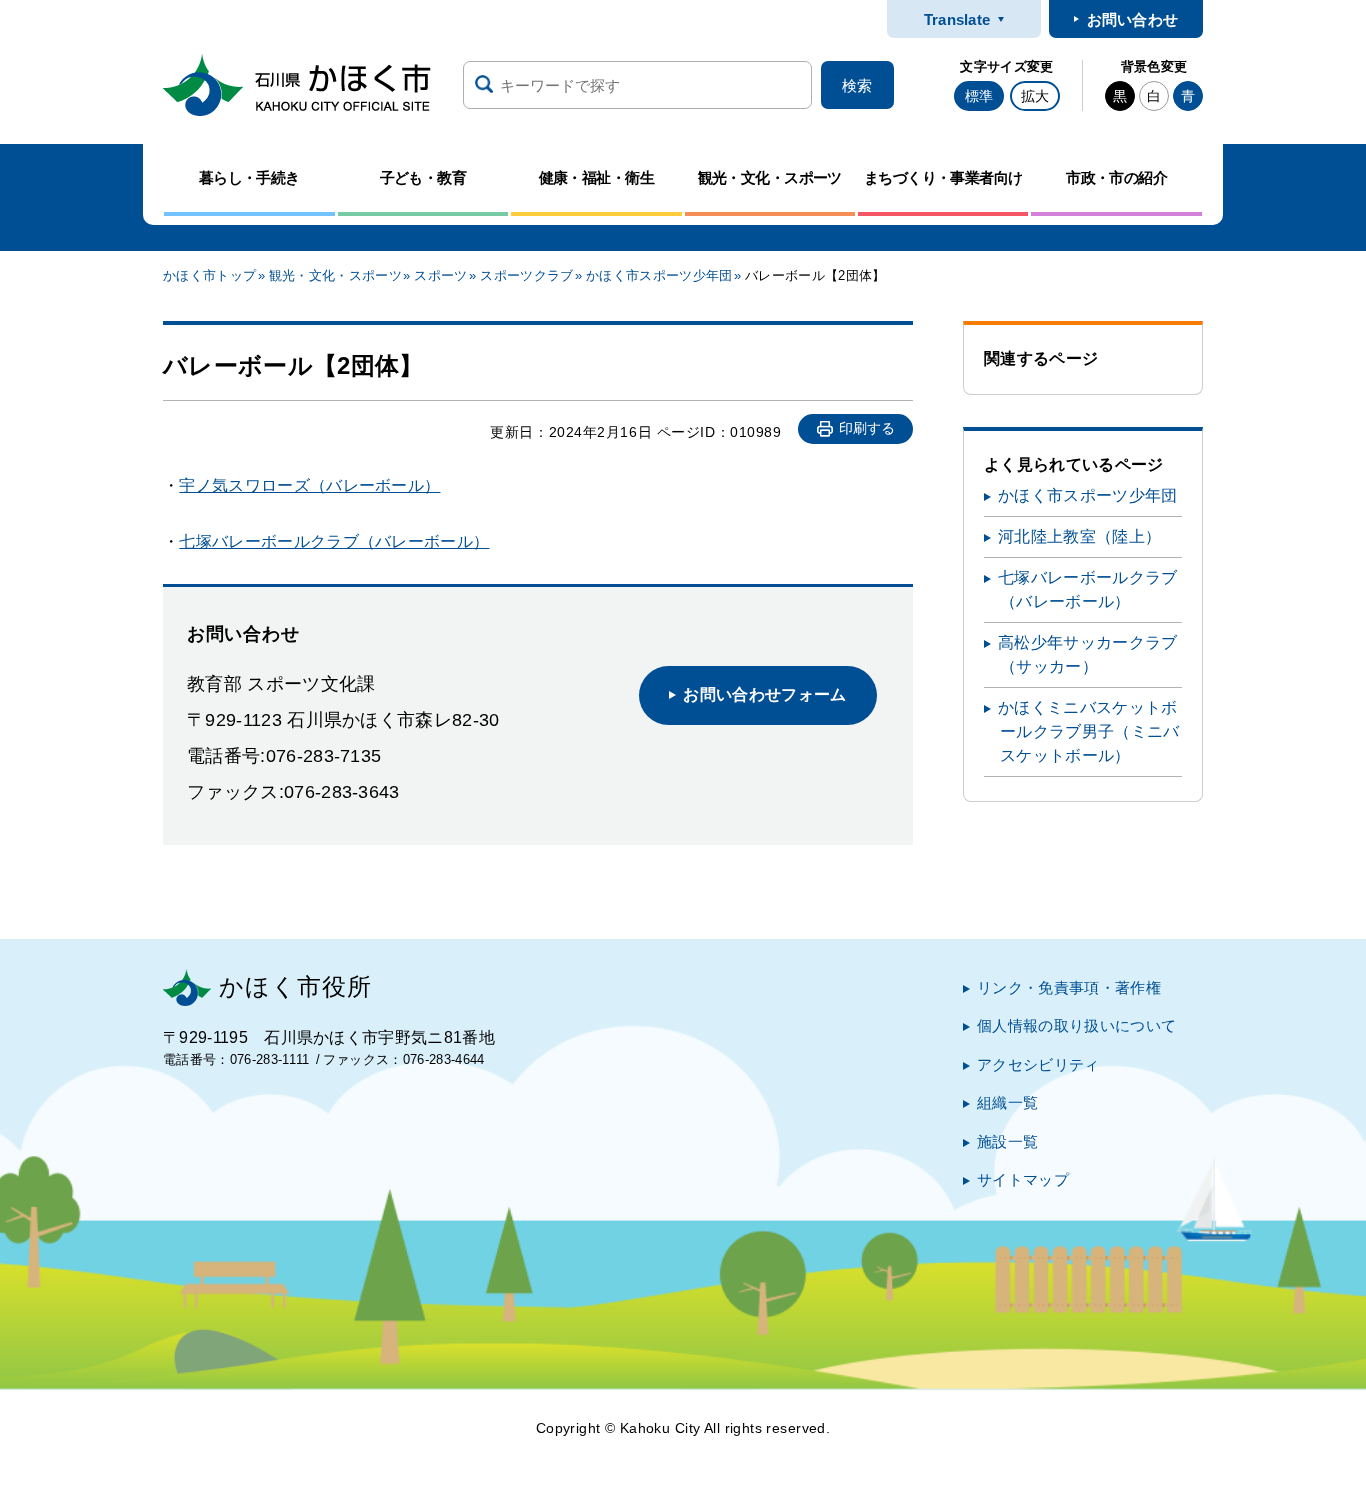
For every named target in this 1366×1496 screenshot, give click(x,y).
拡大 (1035, 96)
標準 (979, 96)
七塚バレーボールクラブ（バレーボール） (334, 541)
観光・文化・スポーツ (335, 275)
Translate (957, 19)
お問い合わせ (1133, 19)
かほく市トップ (209, 275)
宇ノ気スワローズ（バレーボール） (309, 485)
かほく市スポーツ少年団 (659, 275)
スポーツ (440, 275)
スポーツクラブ (526, 275)
